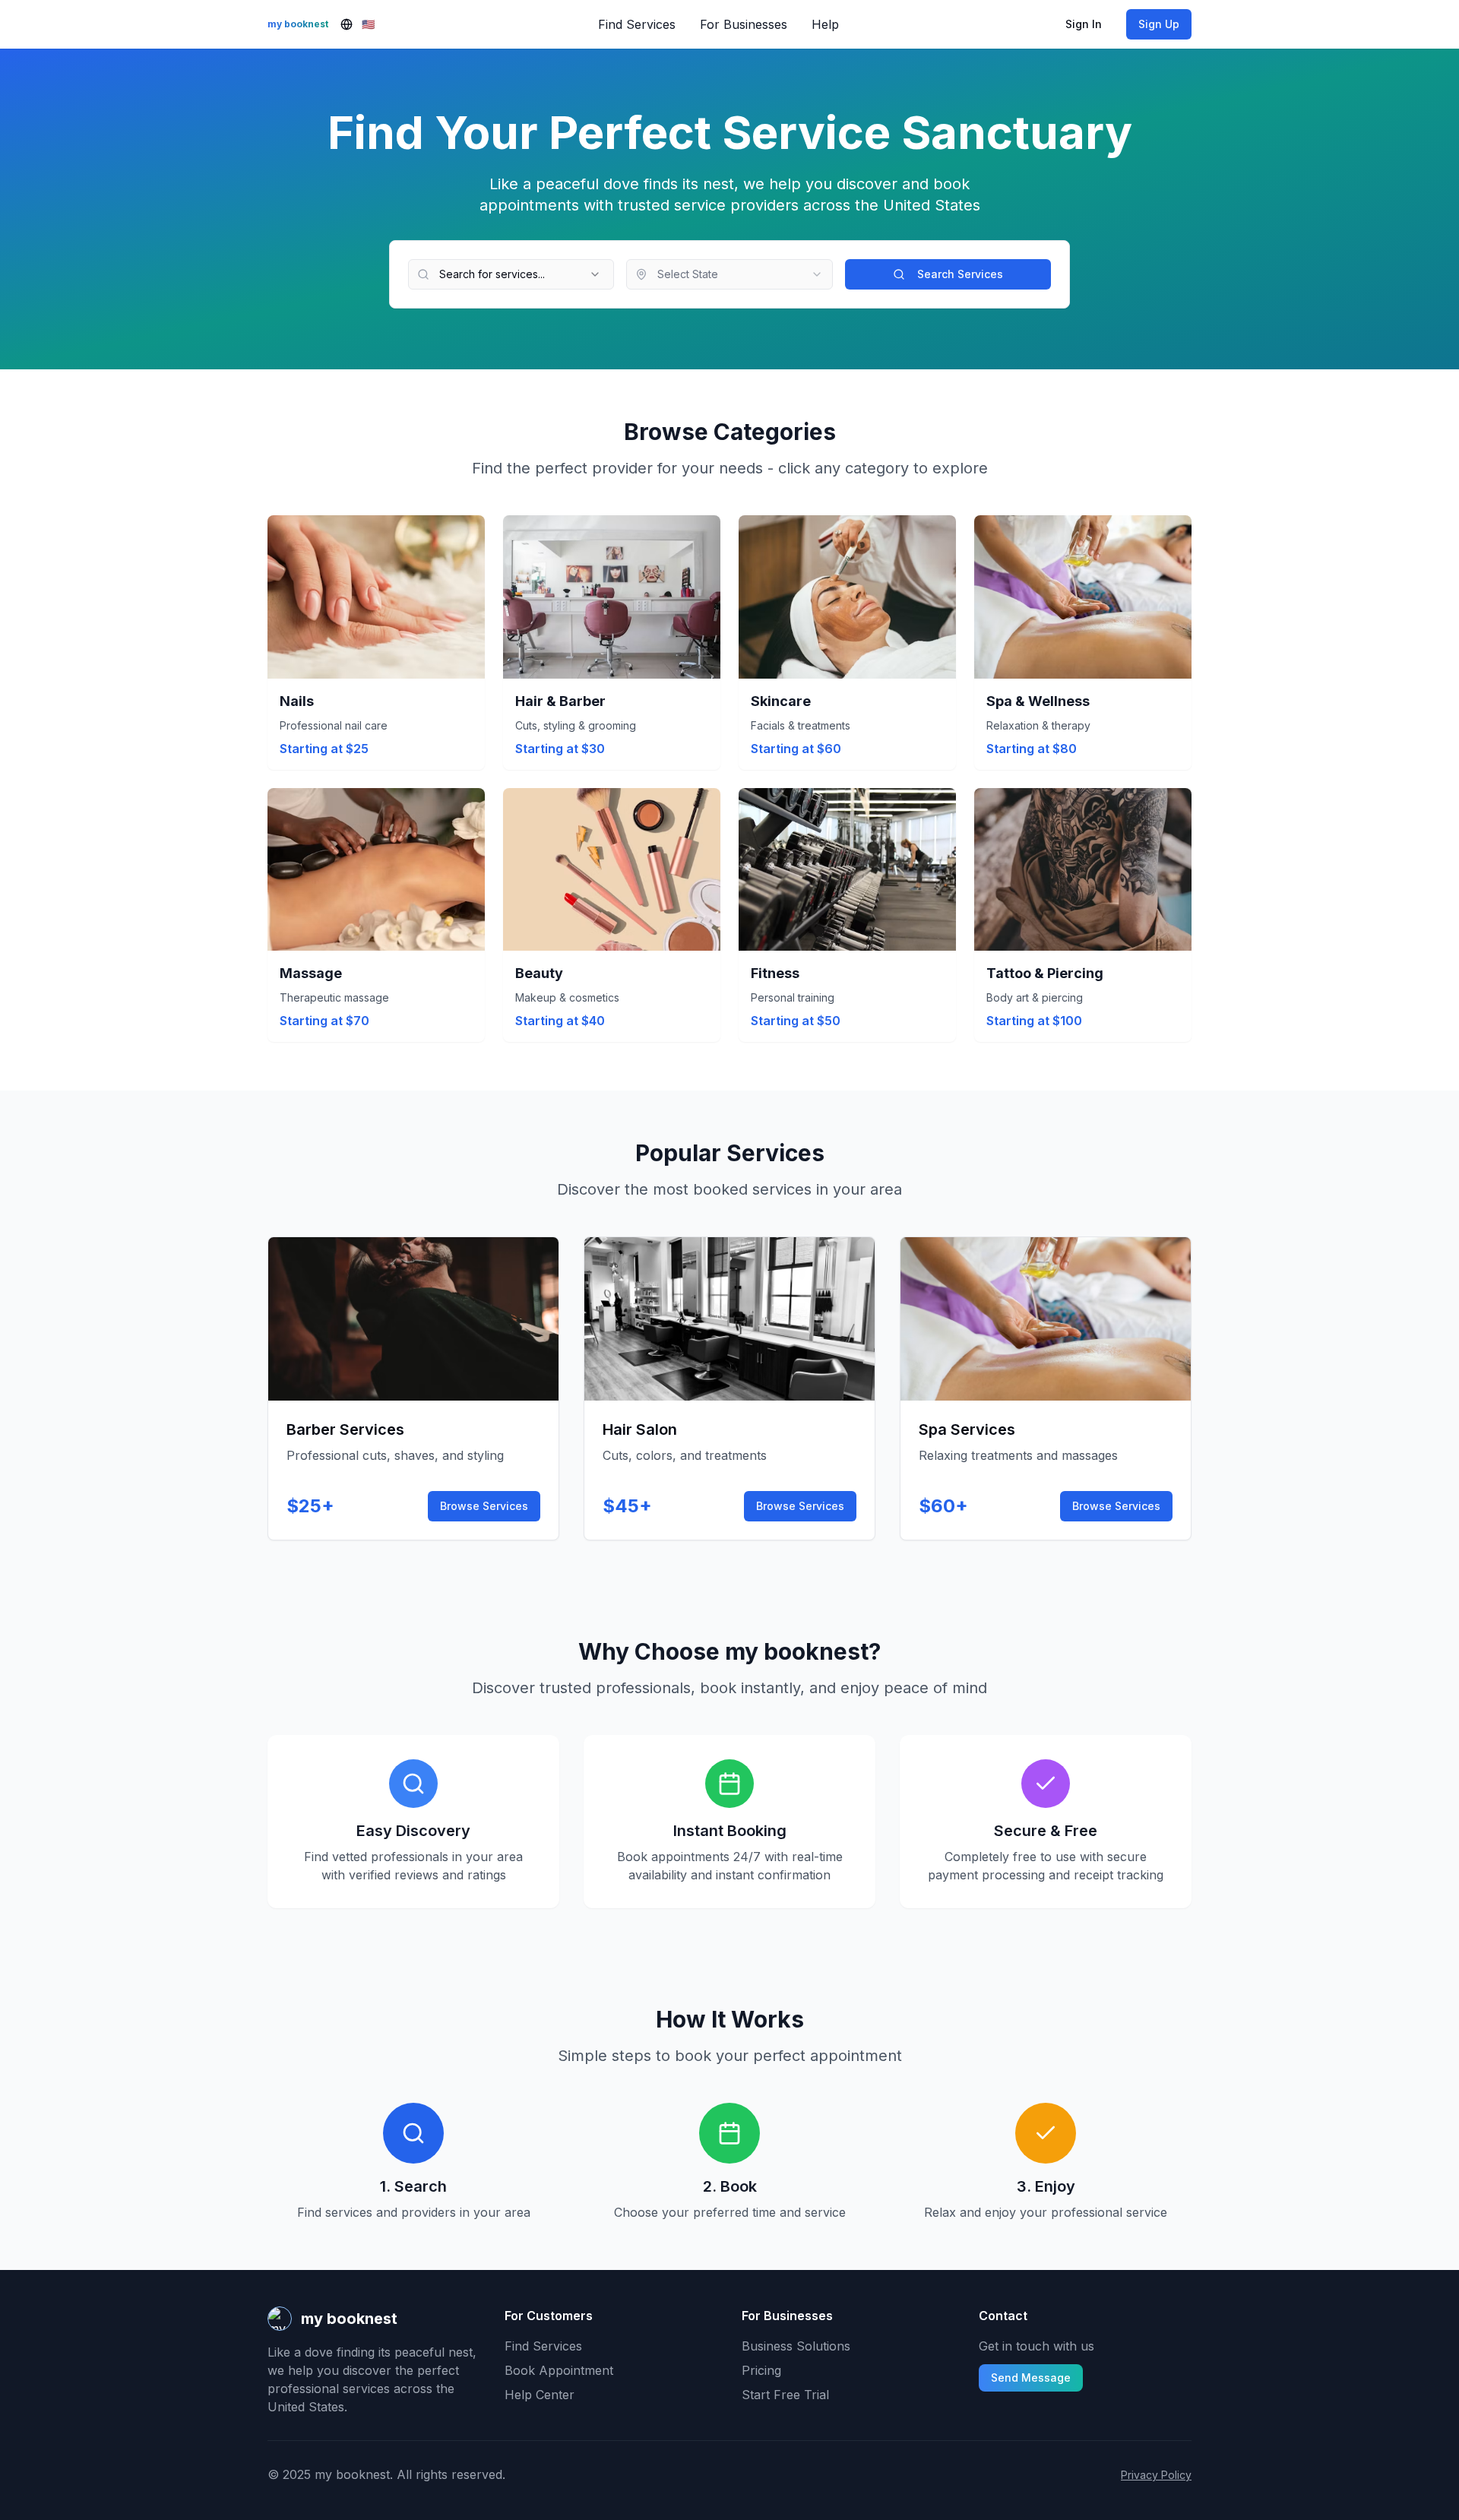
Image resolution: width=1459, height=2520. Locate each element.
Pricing (761, 2370)
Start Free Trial (785, 2395)
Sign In (1084, 24)
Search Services (960, 274)
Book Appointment (559, 2370)
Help (825, 24)
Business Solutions (796, 2346)
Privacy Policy (1156, 2475)
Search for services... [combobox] (492, 274)
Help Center (540, 2395)
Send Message (1031, 2378)
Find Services (543, 2346)
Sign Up (1159, 24)
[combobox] (729, 274)
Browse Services (484, 1506)
